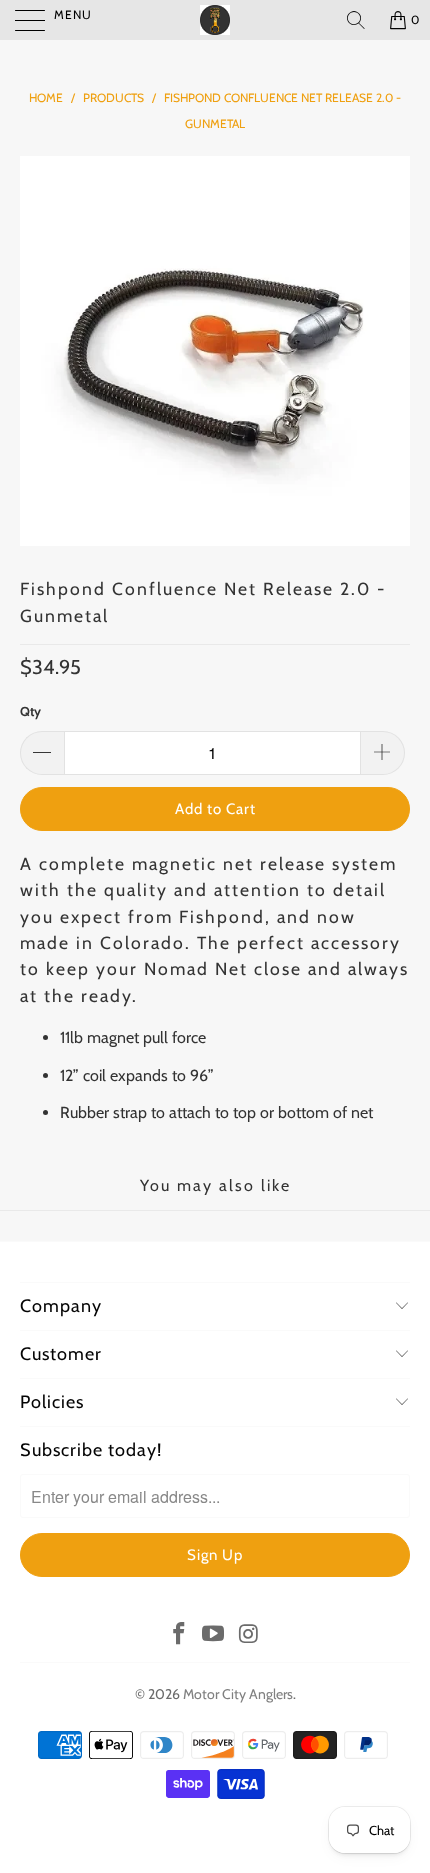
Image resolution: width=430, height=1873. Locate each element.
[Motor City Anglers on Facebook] (179, 1635)
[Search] (356, 20)
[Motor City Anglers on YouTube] (214, 1635)
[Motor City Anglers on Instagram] (249, 1635)
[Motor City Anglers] (215, 20)
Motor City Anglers (238, 1694)
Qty (30, 711)
